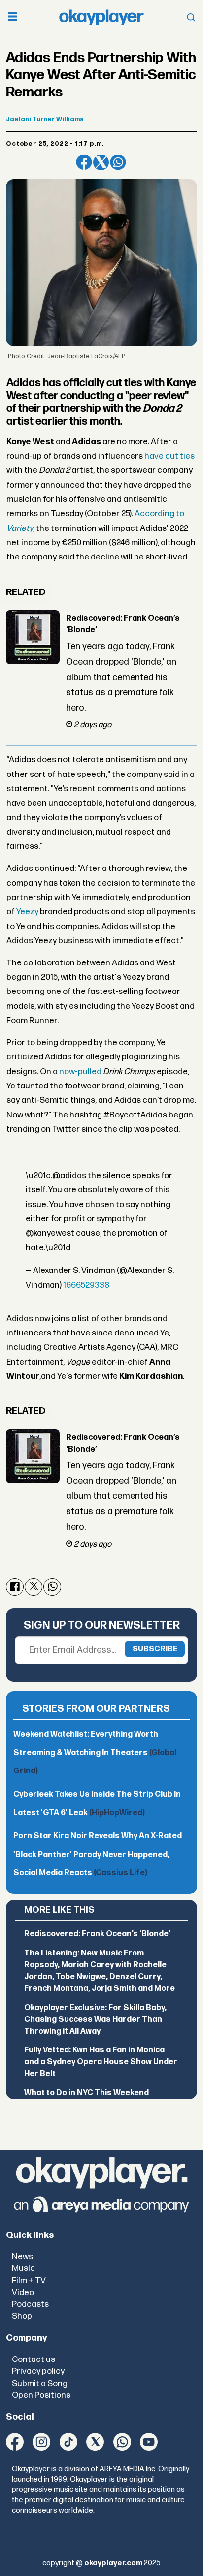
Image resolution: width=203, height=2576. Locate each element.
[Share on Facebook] (84, 162)
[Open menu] (12, 17)
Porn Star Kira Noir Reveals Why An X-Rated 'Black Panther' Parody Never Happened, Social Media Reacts (98, 1855)
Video (23, 2292)
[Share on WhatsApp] (118, 162)
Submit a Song (40, 2383)
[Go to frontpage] (101, 17)
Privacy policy (38, 2371)
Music (23, 2268)
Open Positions (41, 2395)
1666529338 (86, 1285)
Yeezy (27, 912)
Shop (22, 2316)
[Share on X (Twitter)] (101, 162)
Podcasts (30, 2304)
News (22, 2256)
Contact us (34, 2359)
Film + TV (29, 2281)
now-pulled (80, 1071)
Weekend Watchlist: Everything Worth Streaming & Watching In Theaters (95, 1753)
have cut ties (169, 456)
